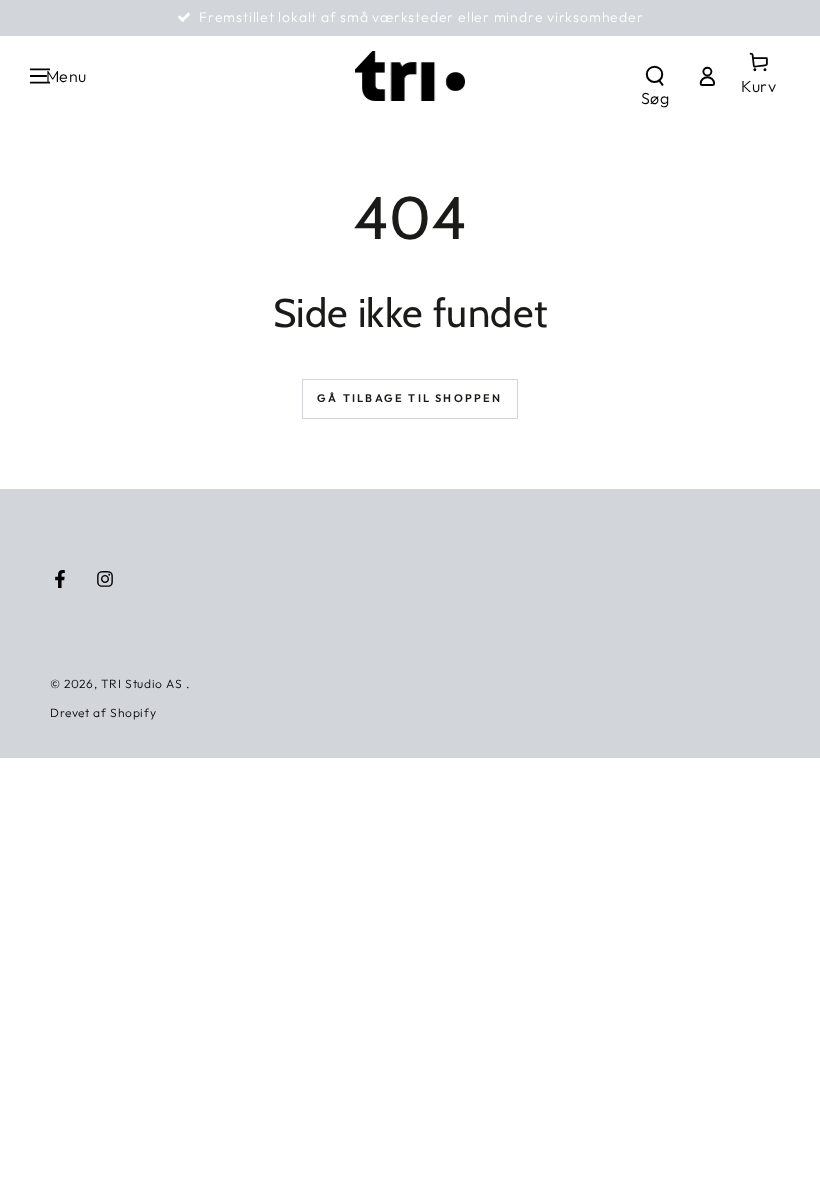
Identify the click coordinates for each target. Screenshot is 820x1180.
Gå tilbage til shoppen (409, 398)
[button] (655, 76)
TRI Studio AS (143, 683)
